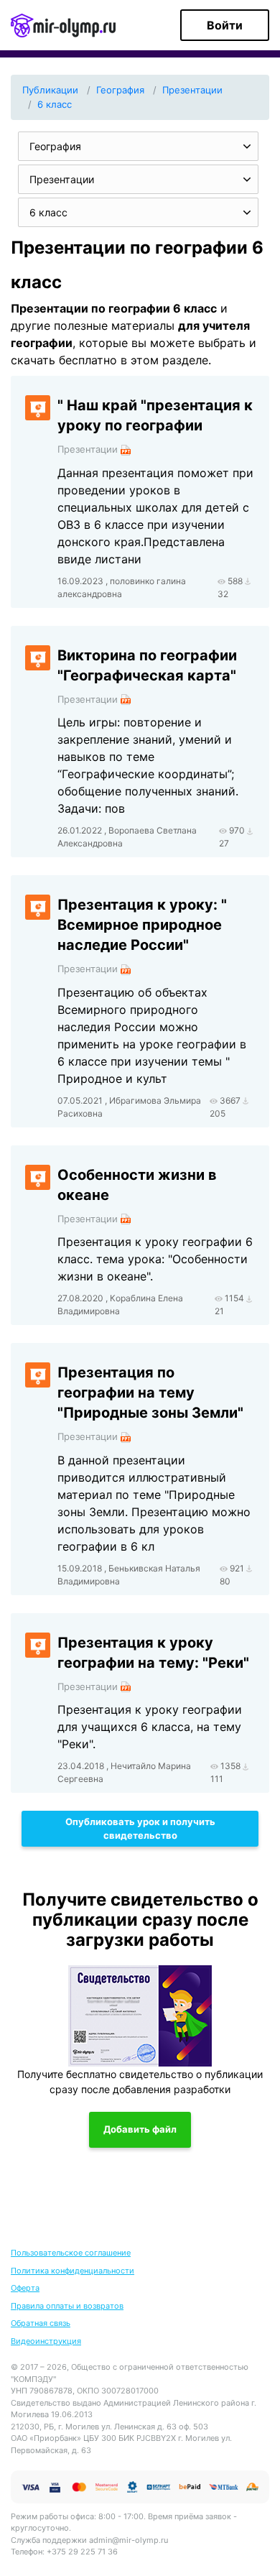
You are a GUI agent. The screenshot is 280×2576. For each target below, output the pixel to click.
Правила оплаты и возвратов (67, 2306)
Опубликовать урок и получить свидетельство (140, 1829)
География (120, 90)
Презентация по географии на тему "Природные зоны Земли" (150, 1393)
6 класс (55, 104)
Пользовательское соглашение (71, 2253)
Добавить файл (140, 2129)
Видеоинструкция (46, 2341)
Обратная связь (41, 2323)
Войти (225, 25)
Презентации (192, 90)
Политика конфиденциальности (73, 2271)
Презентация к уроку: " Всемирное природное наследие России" (142, 925)
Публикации (50, 90)
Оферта (25, 2288)
